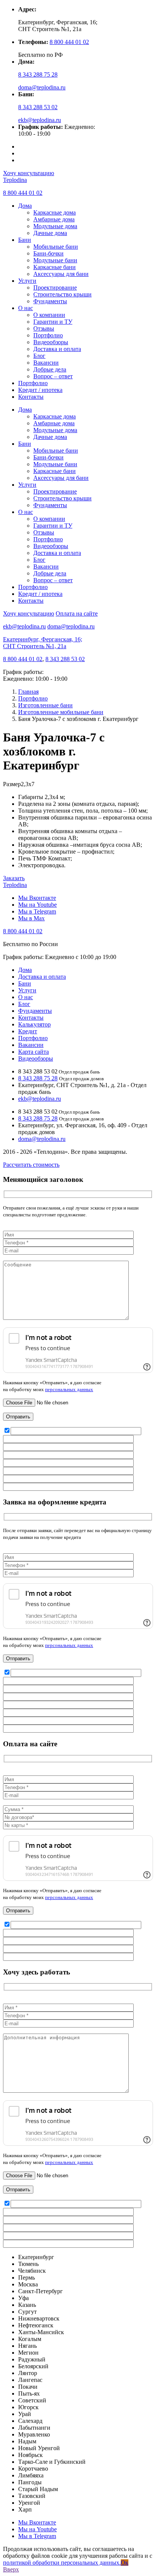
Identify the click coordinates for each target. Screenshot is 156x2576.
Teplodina (15, 180)
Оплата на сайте (77, 613)
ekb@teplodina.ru (40, 120)
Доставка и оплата (57, 349)
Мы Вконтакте (37, 898)
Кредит (28, 1031)
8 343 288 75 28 (38, 74)
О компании (49, 315)
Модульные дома (55, 226)
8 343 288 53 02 (38, 107)
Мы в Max (31, 918)
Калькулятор (34, 1024)
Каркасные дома (55, 212)
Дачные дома (50, 233)
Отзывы (44, 328)
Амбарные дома (54, 219)
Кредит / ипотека (40, 390)
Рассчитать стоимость (31, 1165)
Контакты (31, 397)
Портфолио (48, 335)
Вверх (11, 2569)
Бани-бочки (48, 253)
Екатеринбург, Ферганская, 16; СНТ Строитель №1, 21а (43, 643)
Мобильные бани (56, 247)
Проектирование (55, 288)
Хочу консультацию (29, 173)
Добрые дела (50, 369)
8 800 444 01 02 (69, 42)
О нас (26, 308)
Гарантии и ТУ (53, 322)
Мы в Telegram (37, 911)
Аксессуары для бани (61, 274)
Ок (125, 2563)
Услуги (27, 281)
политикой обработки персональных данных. (62, 2563)
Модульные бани (55, 260)
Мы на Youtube (37, 905)
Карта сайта (34, 1052)
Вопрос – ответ (53, 376)
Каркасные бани (55, 267)
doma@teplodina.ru (42, 87)
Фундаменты (50, 301)
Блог (39, 356)
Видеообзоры (51, 342)
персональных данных (69, 1389)
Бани (25, 240)
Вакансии (46, 363)
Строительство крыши (62, 294)
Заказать (14, 878)
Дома (25, 206)
